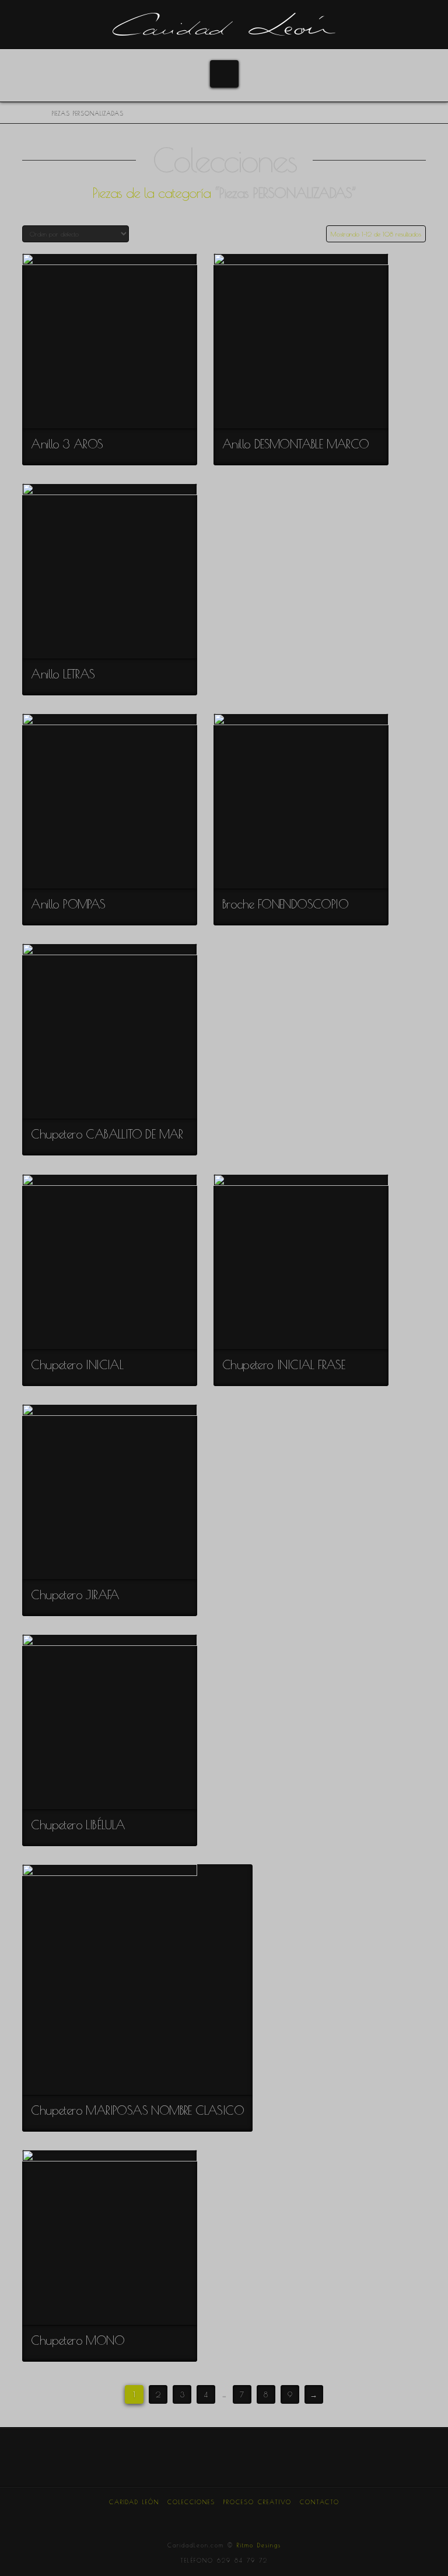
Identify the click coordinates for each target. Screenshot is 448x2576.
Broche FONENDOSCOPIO (285, 904)
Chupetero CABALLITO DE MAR (107, 1134)
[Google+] (205, 2518)
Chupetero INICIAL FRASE (283, 1364)
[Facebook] (166, 2518)
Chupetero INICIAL (77, 1364)
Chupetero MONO (78, 2340)
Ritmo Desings (259, 2545)
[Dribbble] (263, 2518)
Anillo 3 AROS (67, 444)
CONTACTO (320, 2502)
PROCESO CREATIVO (258, 2502)
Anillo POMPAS (68, 904)
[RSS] (282, 2518)
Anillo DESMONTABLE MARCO (296, 444)
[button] (224, 74)
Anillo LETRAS (63, 674)
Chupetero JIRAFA (75, 1595)
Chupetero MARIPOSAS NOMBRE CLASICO (137, 2110)
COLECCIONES (191, 2502)
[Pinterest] (243, 2518)
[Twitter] (185, 2518)
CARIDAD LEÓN (134, 2502)
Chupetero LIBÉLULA (78, 1825)
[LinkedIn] (224, 2518)
